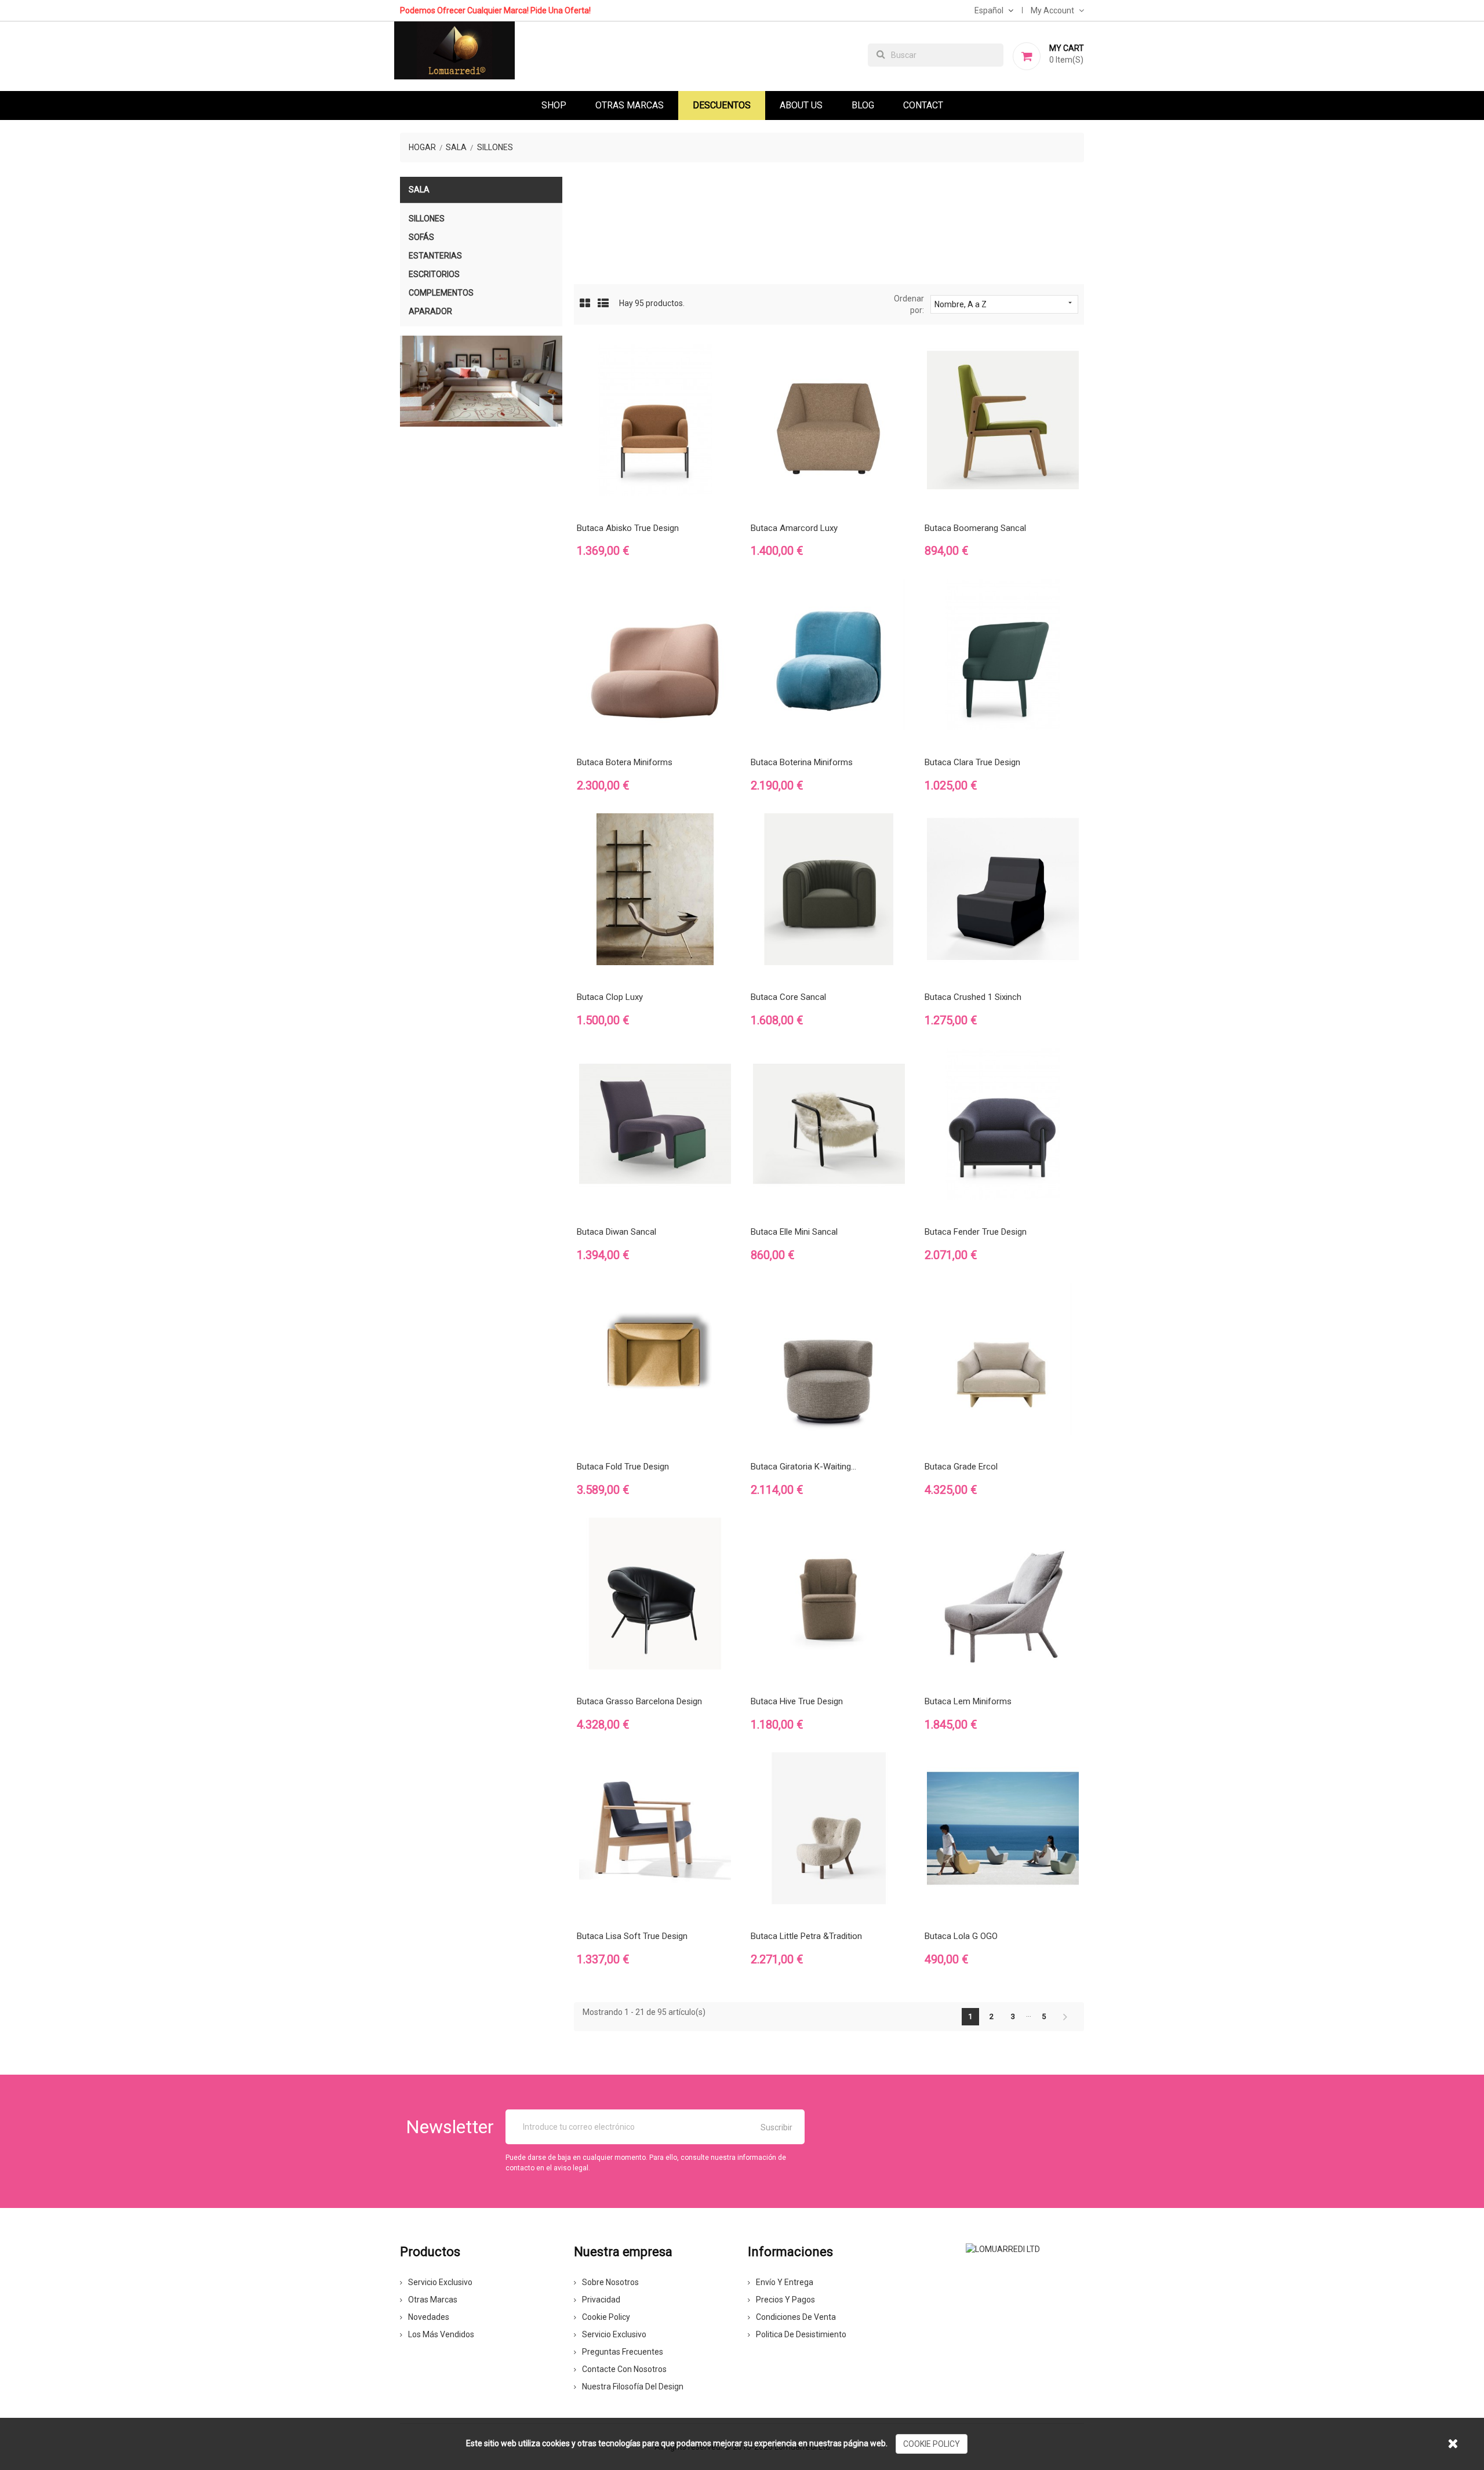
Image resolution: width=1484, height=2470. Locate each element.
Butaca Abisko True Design (628, 528)
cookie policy (932, 2444)
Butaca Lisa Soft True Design (632, 1936)
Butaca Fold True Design (623, 1467)
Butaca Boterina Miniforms (802, 762)
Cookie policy (606, 2317)
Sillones (427, 219)
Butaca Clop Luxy (610, 997)
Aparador (430, 311)
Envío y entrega (785, 2282)
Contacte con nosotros (624, 2369)
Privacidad (601, 2300)
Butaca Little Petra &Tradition (806, 1936)
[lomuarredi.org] (1003, 2249)
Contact (923, 105)
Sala (419, 190)
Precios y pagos (785, 2300)
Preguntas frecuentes (623, 2352)
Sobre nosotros (610, 2282)
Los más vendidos (441, 2334)
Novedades (429, 2317)
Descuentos (722, 105)
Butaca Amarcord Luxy (794, 528)
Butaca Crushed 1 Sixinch (973, 997)
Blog (863, 105)
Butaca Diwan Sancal (616, 1232)
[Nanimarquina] (481, 381)
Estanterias (435, 256)
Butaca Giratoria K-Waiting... (803, 1467)
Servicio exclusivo (440, 2282)
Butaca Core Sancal (788, 997)
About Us (801, 105)
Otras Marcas (630, 105)
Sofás (421, 237)
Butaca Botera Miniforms (625, 762)
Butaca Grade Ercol (961, 1467)
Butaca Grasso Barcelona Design (639, 1701)
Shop (554, 105)
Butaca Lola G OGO (961, 1936)
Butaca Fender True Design (976, 1232)
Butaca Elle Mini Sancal (794, 1232)
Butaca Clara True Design (972, 762)
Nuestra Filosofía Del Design (633, 2387)
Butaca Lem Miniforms (968, 1701)
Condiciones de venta (796, 2317)
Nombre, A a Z (1004, 304)
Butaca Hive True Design (797, 1701)
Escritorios (434, 274)
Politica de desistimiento (801, 2334)
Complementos (441, 293)
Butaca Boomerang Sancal (975, 528)
